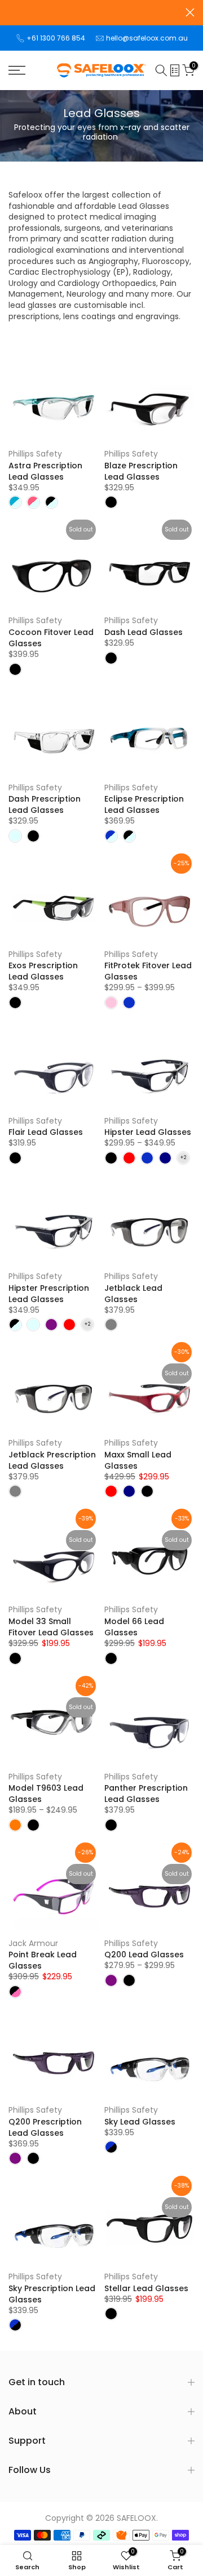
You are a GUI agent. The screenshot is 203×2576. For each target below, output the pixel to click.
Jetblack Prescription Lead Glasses (52, 1460)
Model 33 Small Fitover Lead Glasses (51, 1627)
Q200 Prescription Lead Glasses (45, 2127)
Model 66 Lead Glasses (134, 1627)
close (190, 12)
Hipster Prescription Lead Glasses (49, 1294)
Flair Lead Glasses (46, 1132)
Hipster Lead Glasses (148, 1132)
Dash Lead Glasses (144, 632)
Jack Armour (33, 1943)
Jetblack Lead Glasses (133, 1294)
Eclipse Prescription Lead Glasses (144, 804)
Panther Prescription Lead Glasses (146, 1794)
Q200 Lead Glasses (144, 1955)
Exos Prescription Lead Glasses (43, 971)
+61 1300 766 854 (56, 38)
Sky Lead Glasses (140, 2122)
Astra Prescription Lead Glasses (45, 471)
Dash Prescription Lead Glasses (45, 804)
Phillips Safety (35, 454)
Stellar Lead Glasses (146, 2288)
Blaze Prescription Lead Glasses (141, 471)
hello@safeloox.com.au (147, 38)
